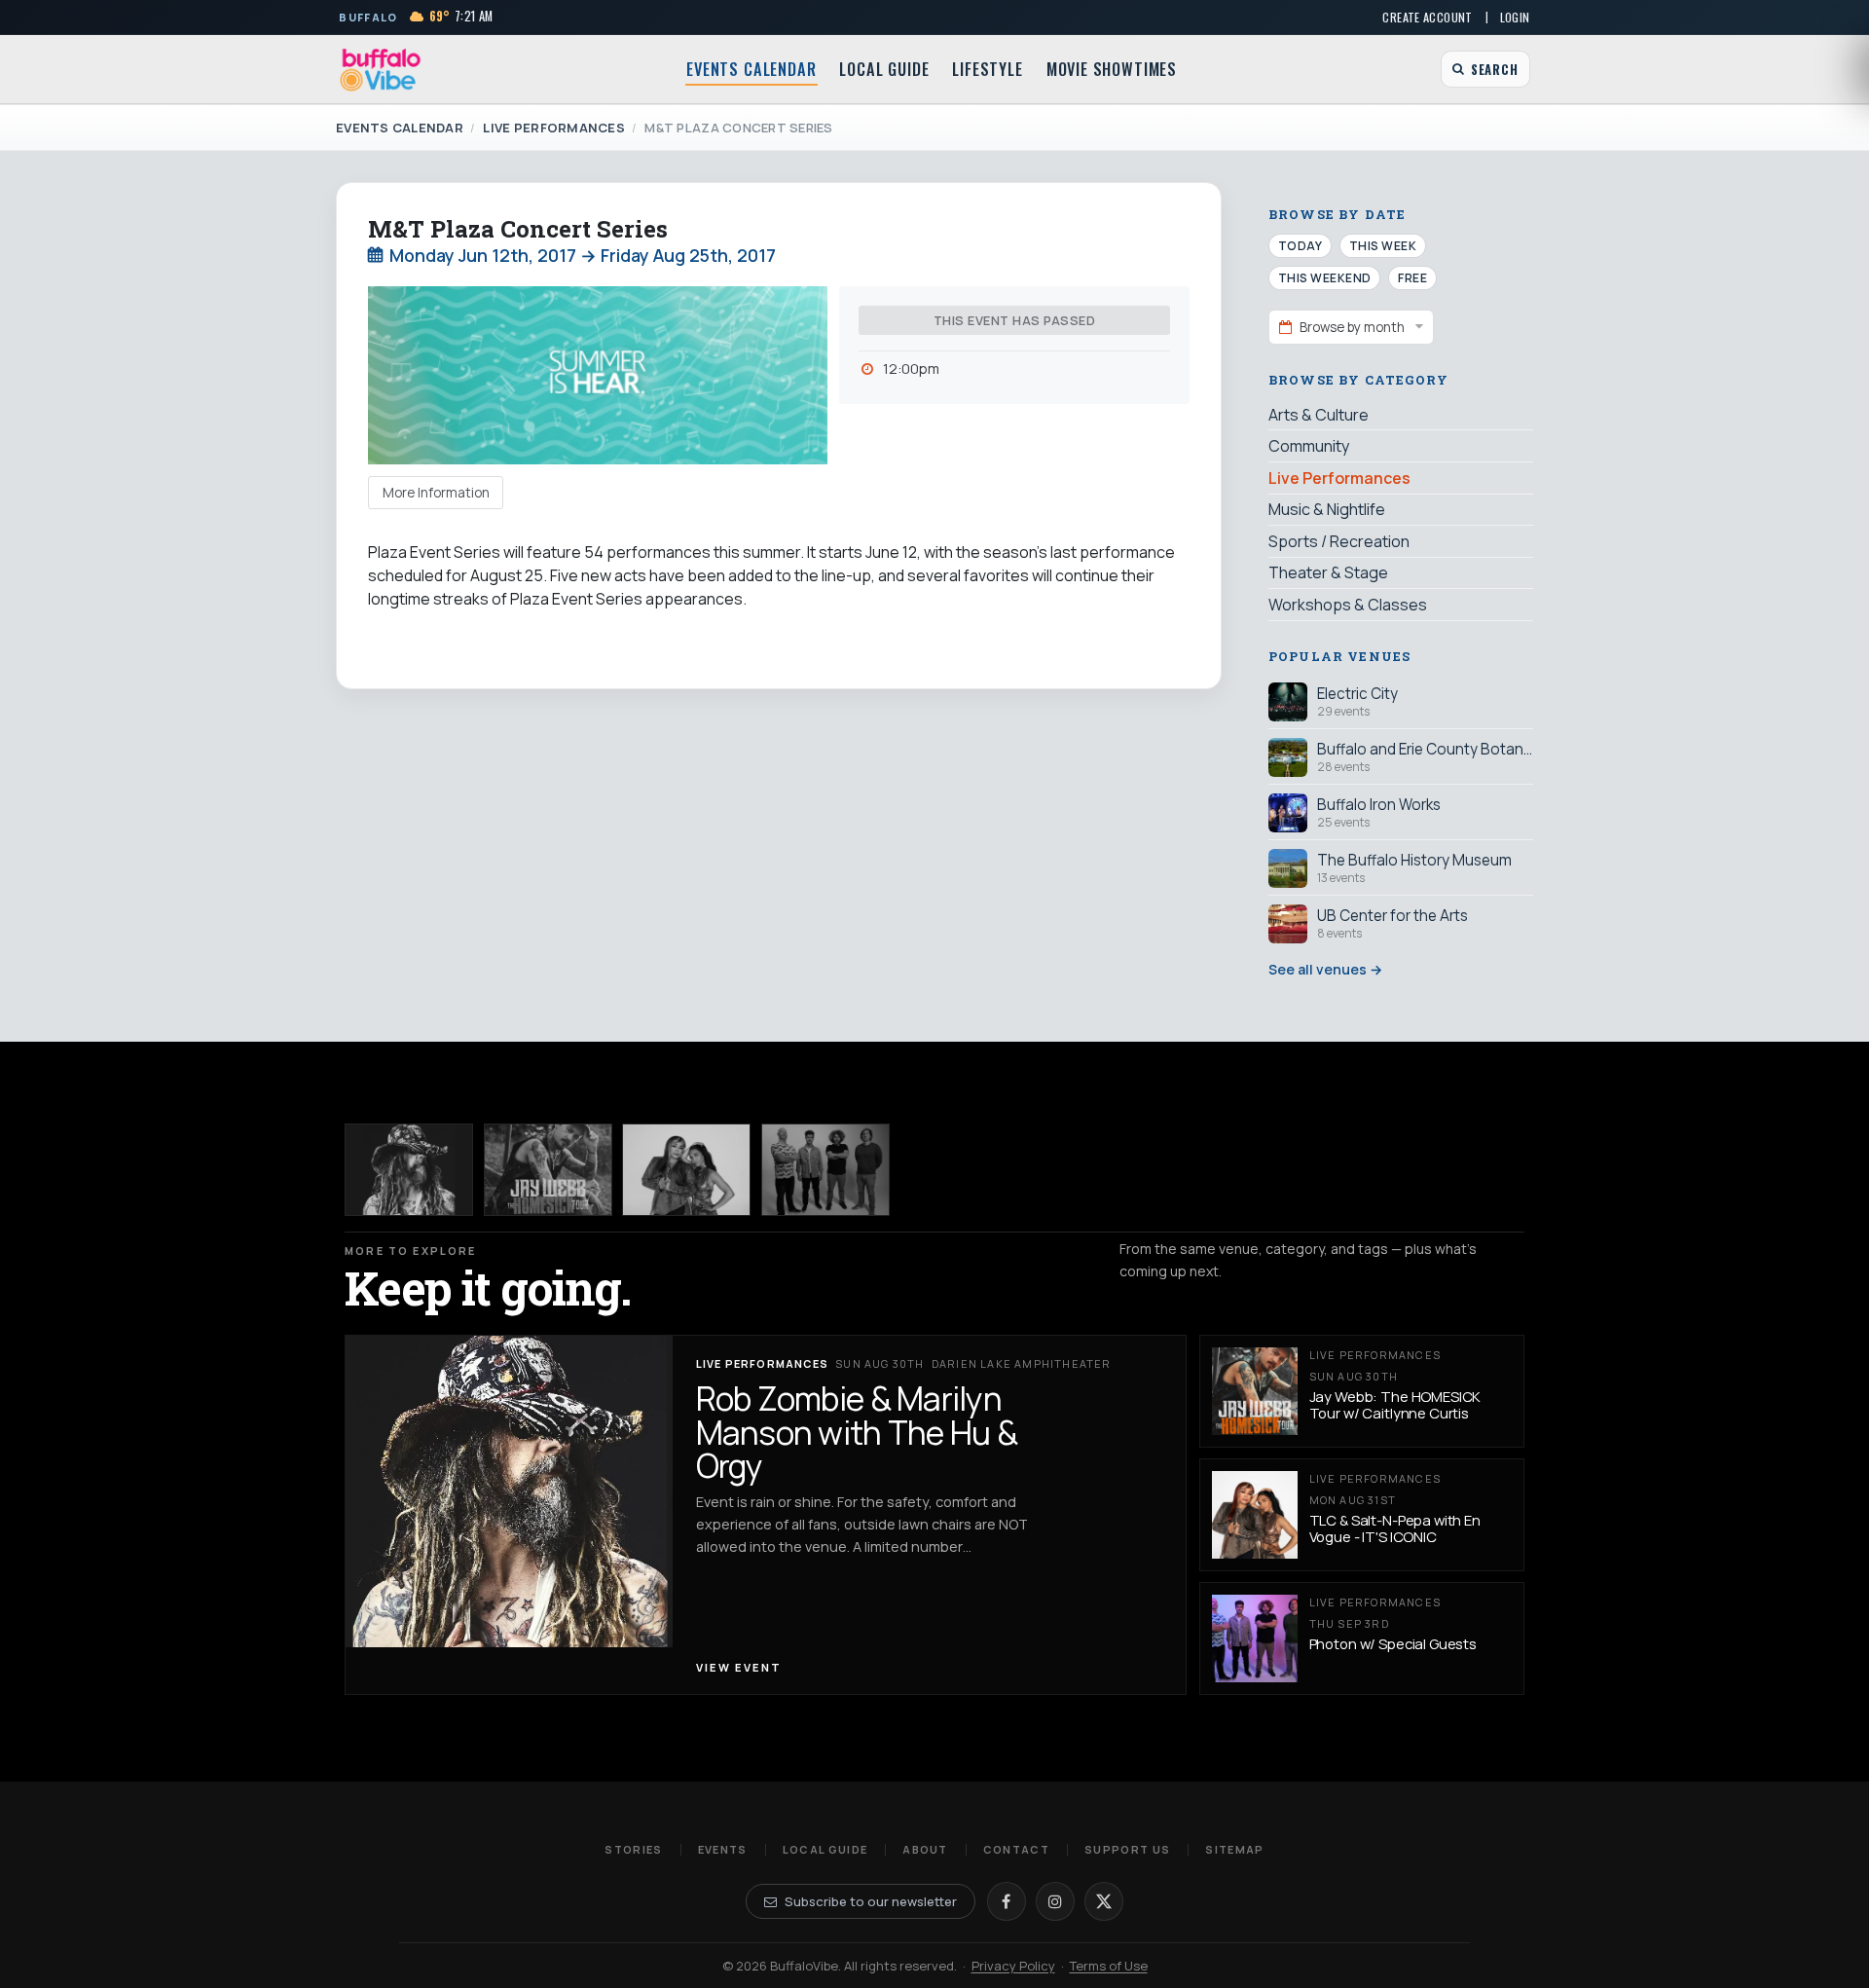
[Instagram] (1055, 1901)
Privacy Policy (1013, 1966)
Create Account (1427, 17)
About (925, 1849)
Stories (633, 1849)
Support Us (1127, 1849)
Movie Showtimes (1112, 69)
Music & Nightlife (1327, 509)
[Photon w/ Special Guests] (825, 1170)
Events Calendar (751, 69)
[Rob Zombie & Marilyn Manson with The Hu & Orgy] (409, 1170)
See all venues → (1325, 969)
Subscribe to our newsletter (871, 1901)
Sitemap (1234, 1849)
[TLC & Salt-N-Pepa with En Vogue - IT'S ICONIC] (686, 1170)
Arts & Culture (1319, 415)
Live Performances (553, 128)
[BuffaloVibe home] (381, 70)
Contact (1016, 1849)
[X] (1104, 1901)
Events (723, 1849)
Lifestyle (987, 69)
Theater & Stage (1328, 572)
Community (1309, 446)
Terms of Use (1109, 1966)
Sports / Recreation (1339, 541)
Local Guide (884, 69)
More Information (436, 493)
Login (1515, 17)
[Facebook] (1007, 1901)
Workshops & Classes (1348, 605)
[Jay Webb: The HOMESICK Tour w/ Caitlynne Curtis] (548, 1170)
